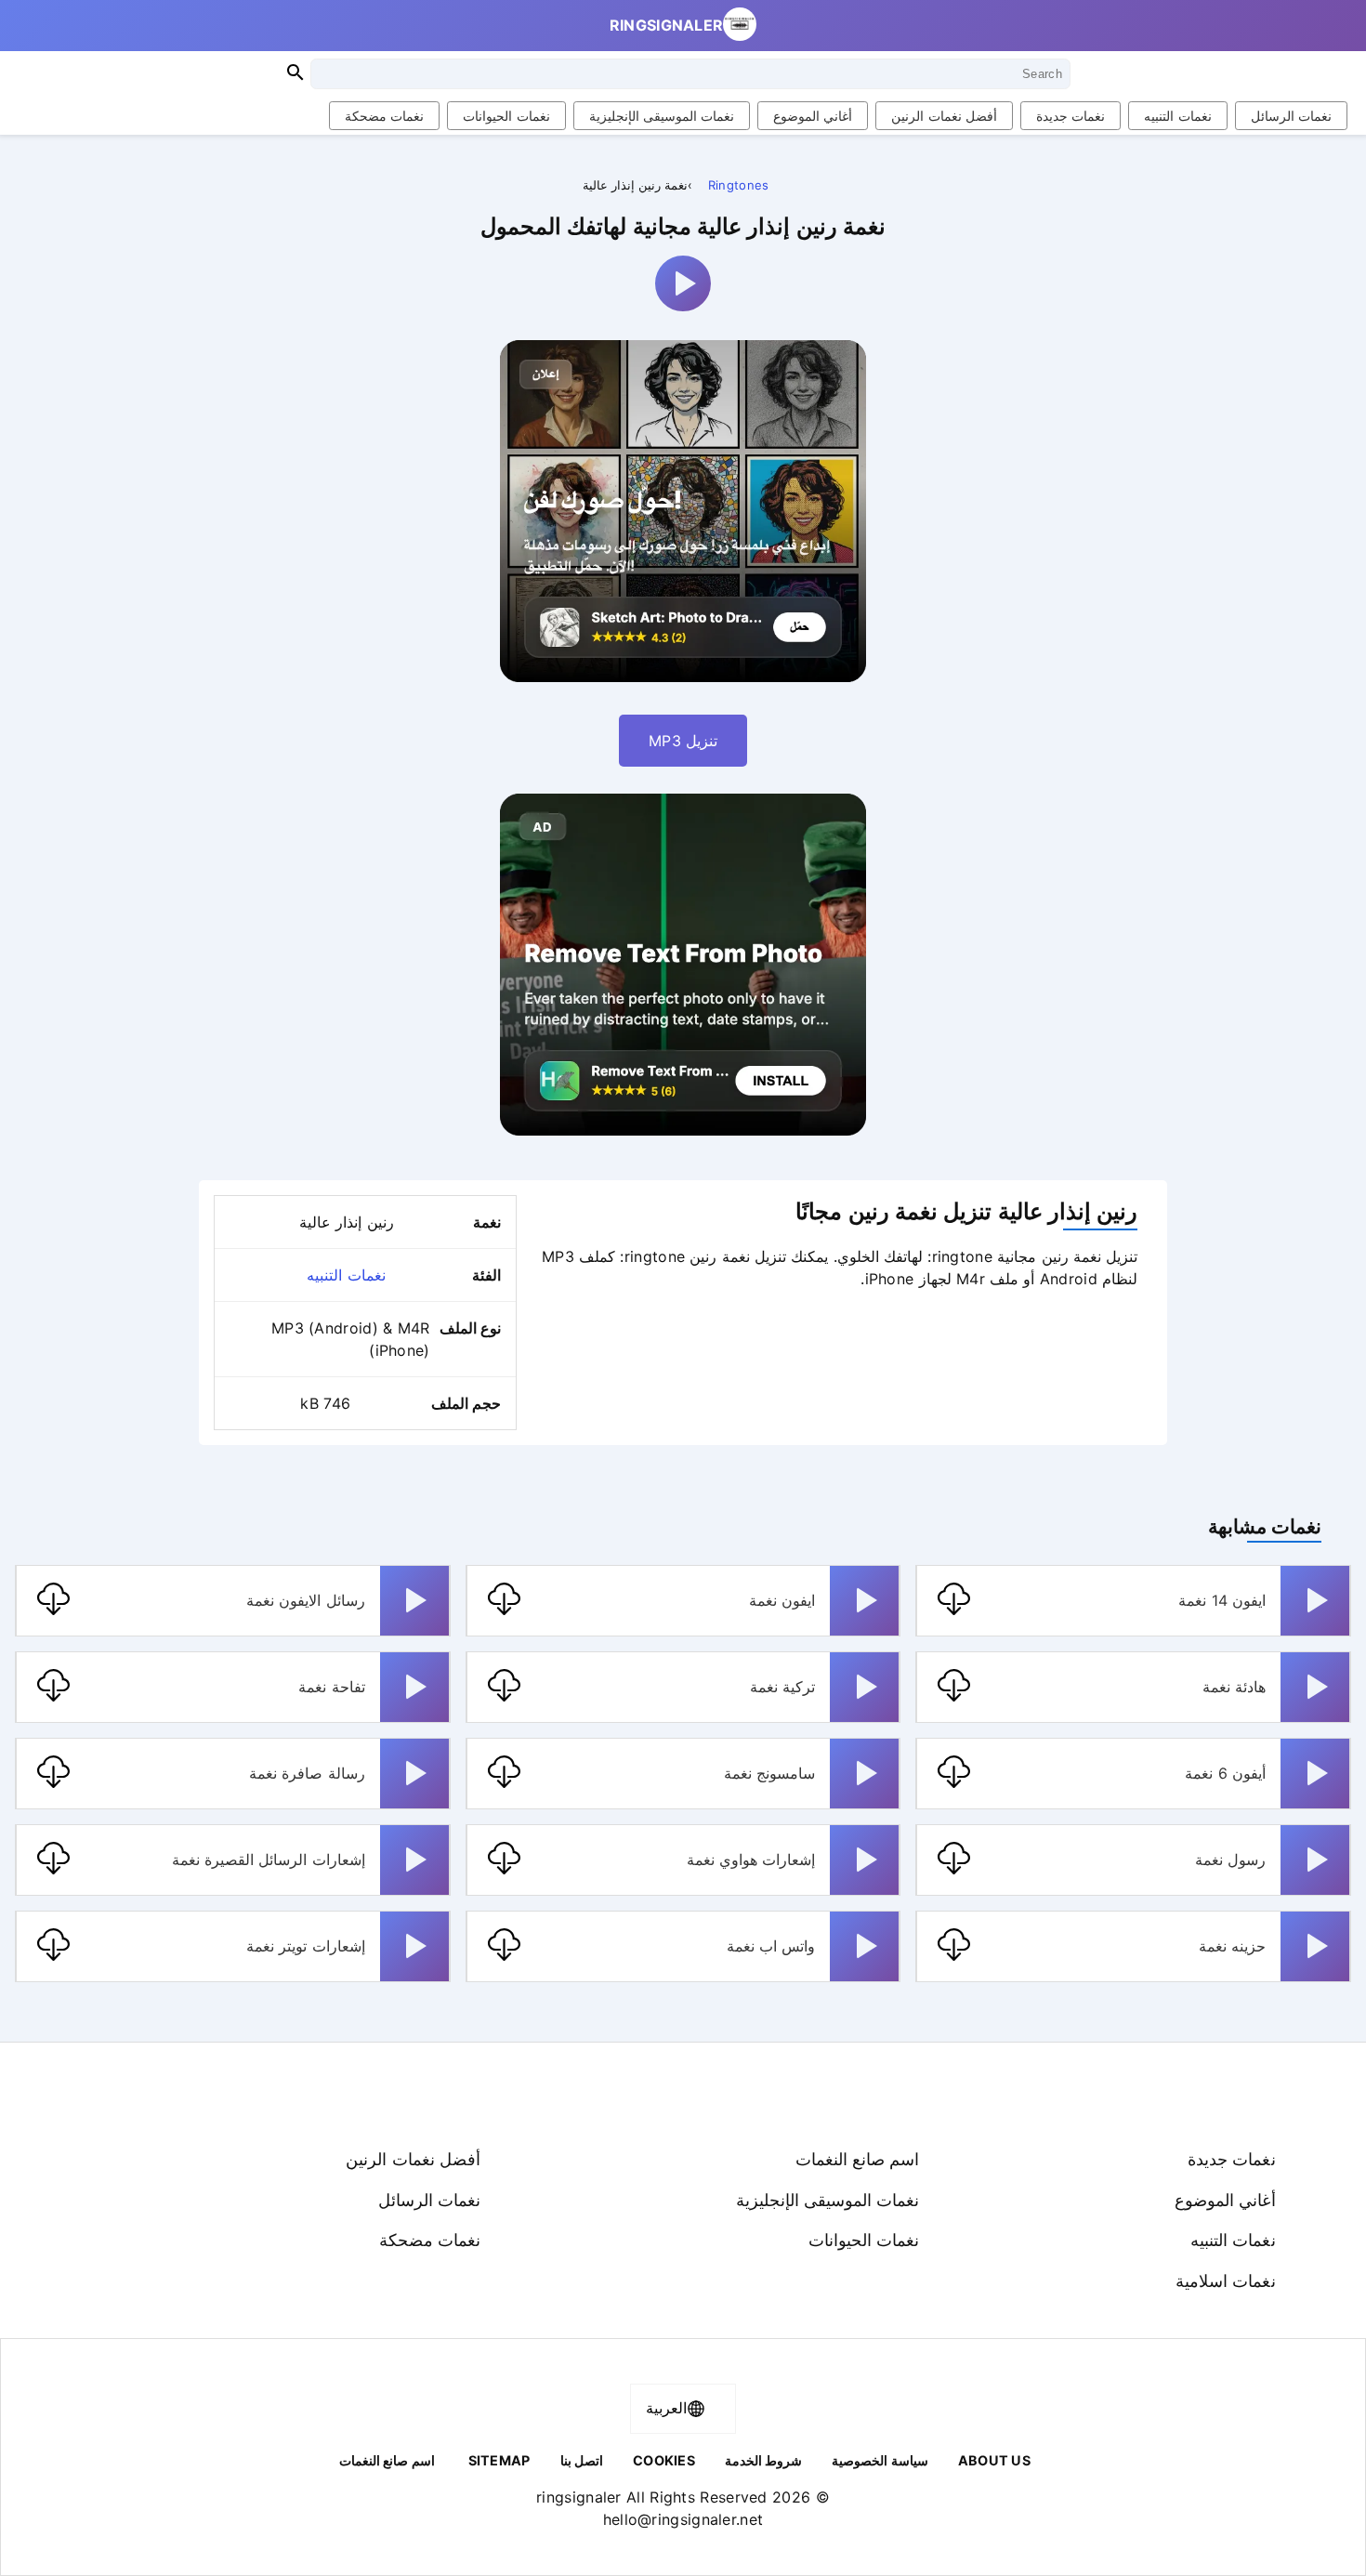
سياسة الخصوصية (880, 2460)
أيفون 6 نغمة (1225, 1773)
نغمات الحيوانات (506, 116)
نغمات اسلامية (1225, 2280)
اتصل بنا (582, 2460)
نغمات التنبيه (1177, 116)
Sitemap (499, 2460)
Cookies (664, 2460)
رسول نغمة (1230, 1860)
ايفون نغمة (782, 1600)
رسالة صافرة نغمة (307, 1773)
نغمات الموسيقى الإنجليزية (662, 116)
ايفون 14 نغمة (1222, 1600)
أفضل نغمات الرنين (944, 116)
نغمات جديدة (1070, 116)
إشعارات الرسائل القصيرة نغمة (269, 1860)
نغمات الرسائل (1291, 116)
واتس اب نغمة (771, 1946)
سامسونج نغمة (769, 1773)
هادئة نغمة (1234, 1687)
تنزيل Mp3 (683, 741)
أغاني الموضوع (813, 116)
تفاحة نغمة (331, 1687)
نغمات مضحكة (384, 116)
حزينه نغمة (1232, 1946)
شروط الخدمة (763, 2460)
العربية (666, 2408)
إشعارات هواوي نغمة (751, 1860)
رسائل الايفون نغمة (306, 1600)
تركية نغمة (782, 1687)
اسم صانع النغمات (858, 2159)
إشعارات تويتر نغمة (306, 1946)
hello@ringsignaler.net (683, 2519)
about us (994, 2460)
